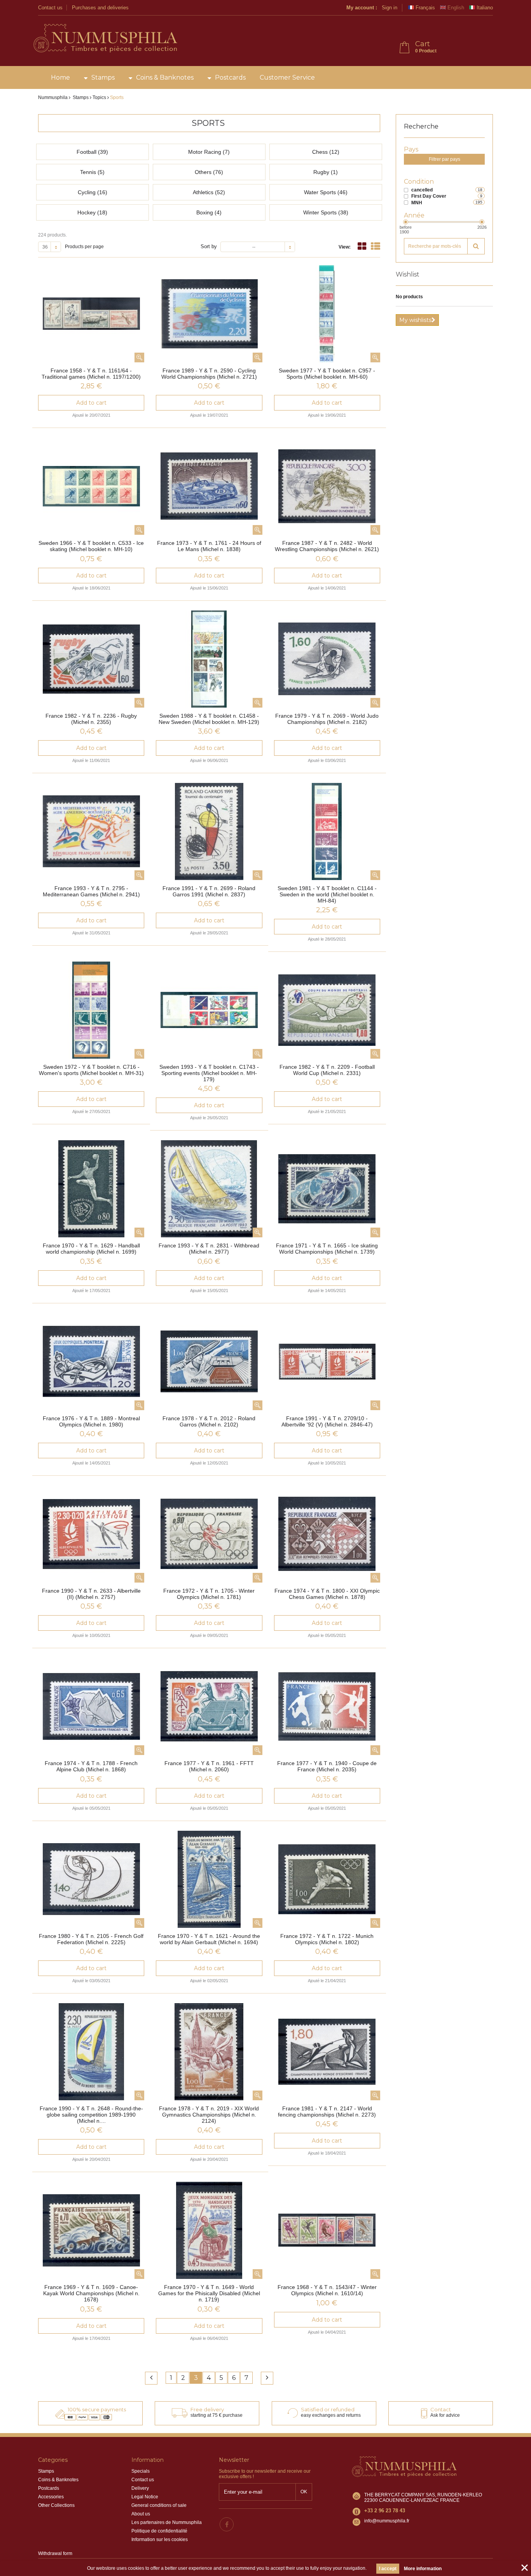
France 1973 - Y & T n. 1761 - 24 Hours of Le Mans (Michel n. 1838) (209, 546)
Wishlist (408, 274)
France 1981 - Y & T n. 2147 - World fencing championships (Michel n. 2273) (327, 2112)
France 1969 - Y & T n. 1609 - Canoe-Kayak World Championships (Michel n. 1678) (91, 2293)
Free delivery (207, 2409)
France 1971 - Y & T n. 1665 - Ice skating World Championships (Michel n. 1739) (327, 1249)
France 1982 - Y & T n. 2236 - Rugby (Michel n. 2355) (91, 719)
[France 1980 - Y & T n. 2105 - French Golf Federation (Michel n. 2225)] (91, 1879)
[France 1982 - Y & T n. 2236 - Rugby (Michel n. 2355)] (91, 659)
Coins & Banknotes (165, 77)
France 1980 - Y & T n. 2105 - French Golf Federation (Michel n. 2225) (91, 1939)
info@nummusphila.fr (387, 2521)
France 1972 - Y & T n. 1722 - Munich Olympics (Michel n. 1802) (327, 1939)
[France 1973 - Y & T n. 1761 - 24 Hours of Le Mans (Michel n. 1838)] (209, 486)
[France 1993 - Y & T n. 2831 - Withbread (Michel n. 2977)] (209, 1189)
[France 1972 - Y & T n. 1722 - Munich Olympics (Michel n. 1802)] (327, 1879)
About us (141, 2514)
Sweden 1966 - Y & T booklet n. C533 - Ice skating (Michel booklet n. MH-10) (91, 546)
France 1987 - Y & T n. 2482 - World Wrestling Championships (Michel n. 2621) (327, 546)
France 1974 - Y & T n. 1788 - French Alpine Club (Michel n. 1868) (91, 1766)
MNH (417, 203)
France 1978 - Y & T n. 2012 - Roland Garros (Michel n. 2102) (209, 1421)
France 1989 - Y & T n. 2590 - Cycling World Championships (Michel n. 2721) (209, 374)
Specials (141, 2471)
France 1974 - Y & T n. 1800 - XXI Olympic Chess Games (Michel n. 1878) (327, 1594)
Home (60, 77)
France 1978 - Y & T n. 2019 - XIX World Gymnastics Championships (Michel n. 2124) (209, 2115)
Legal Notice (145, 2497)
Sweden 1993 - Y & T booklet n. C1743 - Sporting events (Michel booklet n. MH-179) (209, 1073)
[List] (376, 246)
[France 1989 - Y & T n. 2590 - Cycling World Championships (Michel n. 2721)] (209, 314)
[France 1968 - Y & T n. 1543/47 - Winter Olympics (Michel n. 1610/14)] (327, 2230)
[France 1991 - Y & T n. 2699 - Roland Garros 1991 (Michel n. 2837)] (209, 831)
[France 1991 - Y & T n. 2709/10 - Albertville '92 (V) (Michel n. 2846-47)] (327, 1362)
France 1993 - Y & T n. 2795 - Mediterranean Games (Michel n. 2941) (91, 891)
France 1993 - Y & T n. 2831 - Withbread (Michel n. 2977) (209, 1249)
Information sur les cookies (160, 2539)
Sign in (390, 8)
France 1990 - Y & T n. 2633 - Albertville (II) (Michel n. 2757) (91, 1594)
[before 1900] (406, 222)
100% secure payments (97, 2409)
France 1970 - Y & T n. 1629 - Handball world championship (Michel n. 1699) (91, 1249)
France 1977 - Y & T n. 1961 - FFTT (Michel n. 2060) (209, 1766)
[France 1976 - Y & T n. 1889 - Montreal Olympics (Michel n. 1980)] (91, 1362)
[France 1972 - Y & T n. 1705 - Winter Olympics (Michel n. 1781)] (209, 1534)
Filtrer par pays (445, 159)
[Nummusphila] (105, 39)
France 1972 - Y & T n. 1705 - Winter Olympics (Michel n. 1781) (209, 1594)
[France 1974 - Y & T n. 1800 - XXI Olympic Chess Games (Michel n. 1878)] (327, 1534)
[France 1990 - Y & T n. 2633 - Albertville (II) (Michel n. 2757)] (91, 1534)
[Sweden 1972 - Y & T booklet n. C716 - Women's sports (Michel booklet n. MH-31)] (91, 1010)
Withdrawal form (55, 2553)
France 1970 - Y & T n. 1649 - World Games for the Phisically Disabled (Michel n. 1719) (209, 2293)
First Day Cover (429, 196)
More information (423, 2569)
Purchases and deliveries (100, 8)
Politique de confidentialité (159, 2531)
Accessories (51, 2497)
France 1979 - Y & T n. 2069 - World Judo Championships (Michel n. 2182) (327, 719)
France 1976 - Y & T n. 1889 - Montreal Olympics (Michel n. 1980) (91, 1421)
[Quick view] (139, 357)
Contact (441, 2409)
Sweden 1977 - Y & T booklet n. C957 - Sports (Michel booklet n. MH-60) (327, 374)
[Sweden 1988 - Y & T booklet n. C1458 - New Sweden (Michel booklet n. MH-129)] (209, 659)
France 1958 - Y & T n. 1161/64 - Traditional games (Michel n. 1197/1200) (91, 374)
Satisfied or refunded (328, 2409)
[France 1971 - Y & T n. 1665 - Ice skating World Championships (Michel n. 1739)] (327, 1189)
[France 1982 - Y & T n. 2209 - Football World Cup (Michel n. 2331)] (327, 1010)
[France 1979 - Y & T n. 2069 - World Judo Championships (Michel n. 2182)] (327, 659)
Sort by (209, 246)
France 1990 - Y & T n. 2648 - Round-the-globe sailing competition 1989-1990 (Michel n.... (91, 2115)
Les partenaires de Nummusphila (167, 2522)
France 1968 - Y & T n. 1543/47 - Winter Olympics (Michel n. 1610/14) (327, 2290)
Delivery (140, 2488)
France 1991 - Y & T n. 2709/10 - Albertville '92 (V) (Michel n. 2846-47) (327, 1421)
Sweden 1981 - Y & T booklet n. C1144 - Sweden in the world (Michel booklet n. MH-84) (327, 894)
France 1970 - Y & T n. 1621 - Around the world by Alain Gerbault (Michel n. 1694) (209, 1939)
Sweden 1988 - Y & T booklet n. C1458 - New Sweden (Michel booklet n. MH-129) (209, 719)
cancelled (422, 190)
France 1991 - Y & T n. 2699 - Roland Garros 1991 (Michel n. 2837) (209, 891)
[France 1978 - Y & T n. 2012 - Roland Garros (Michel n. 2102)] (209, 1362)
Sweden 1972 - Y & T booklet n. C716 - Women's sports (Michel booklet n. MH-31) (91, 1070)
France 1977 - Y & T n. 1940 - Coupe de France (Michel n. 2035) (327, 1766)
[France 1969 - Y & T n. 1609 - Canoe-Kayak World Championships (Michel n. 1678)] (91, 2230)
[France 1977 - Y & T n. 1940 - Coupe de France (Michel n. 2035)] (327, 1706)
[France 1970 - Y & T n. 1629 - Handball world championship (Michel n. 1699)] (91, 1189)
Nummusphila (53, 97)
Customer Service (287, 77)
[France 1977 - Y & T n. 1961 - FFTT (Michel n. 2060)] (209, 1706)
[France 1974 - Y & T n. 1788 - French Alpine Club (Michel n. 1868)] (91, 1706)
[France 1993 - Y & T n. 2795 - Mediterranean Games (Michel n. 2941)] (91, 831)
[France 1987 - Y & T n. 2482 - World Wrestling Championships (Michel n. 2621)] (327, 486)
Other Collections (56, 2505)
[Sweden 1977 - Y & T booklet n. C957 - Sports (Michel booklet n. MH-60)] (327, 314)
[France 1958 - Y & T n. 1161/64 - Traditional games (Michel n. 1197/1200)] (91, 314)
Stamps (103, 77)
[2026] (482, 222)
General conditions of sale (159, 2505)
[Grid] (362, 246)
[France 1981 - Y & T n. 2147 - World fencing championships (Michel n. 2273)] (327, 2052)
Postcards (230, 77)
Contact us (50, 8)
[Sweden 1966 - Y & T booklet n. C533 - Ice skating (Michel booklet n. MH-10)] (91, 486)
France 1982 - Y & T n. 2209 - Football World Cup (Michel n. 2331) (327, 1070)
